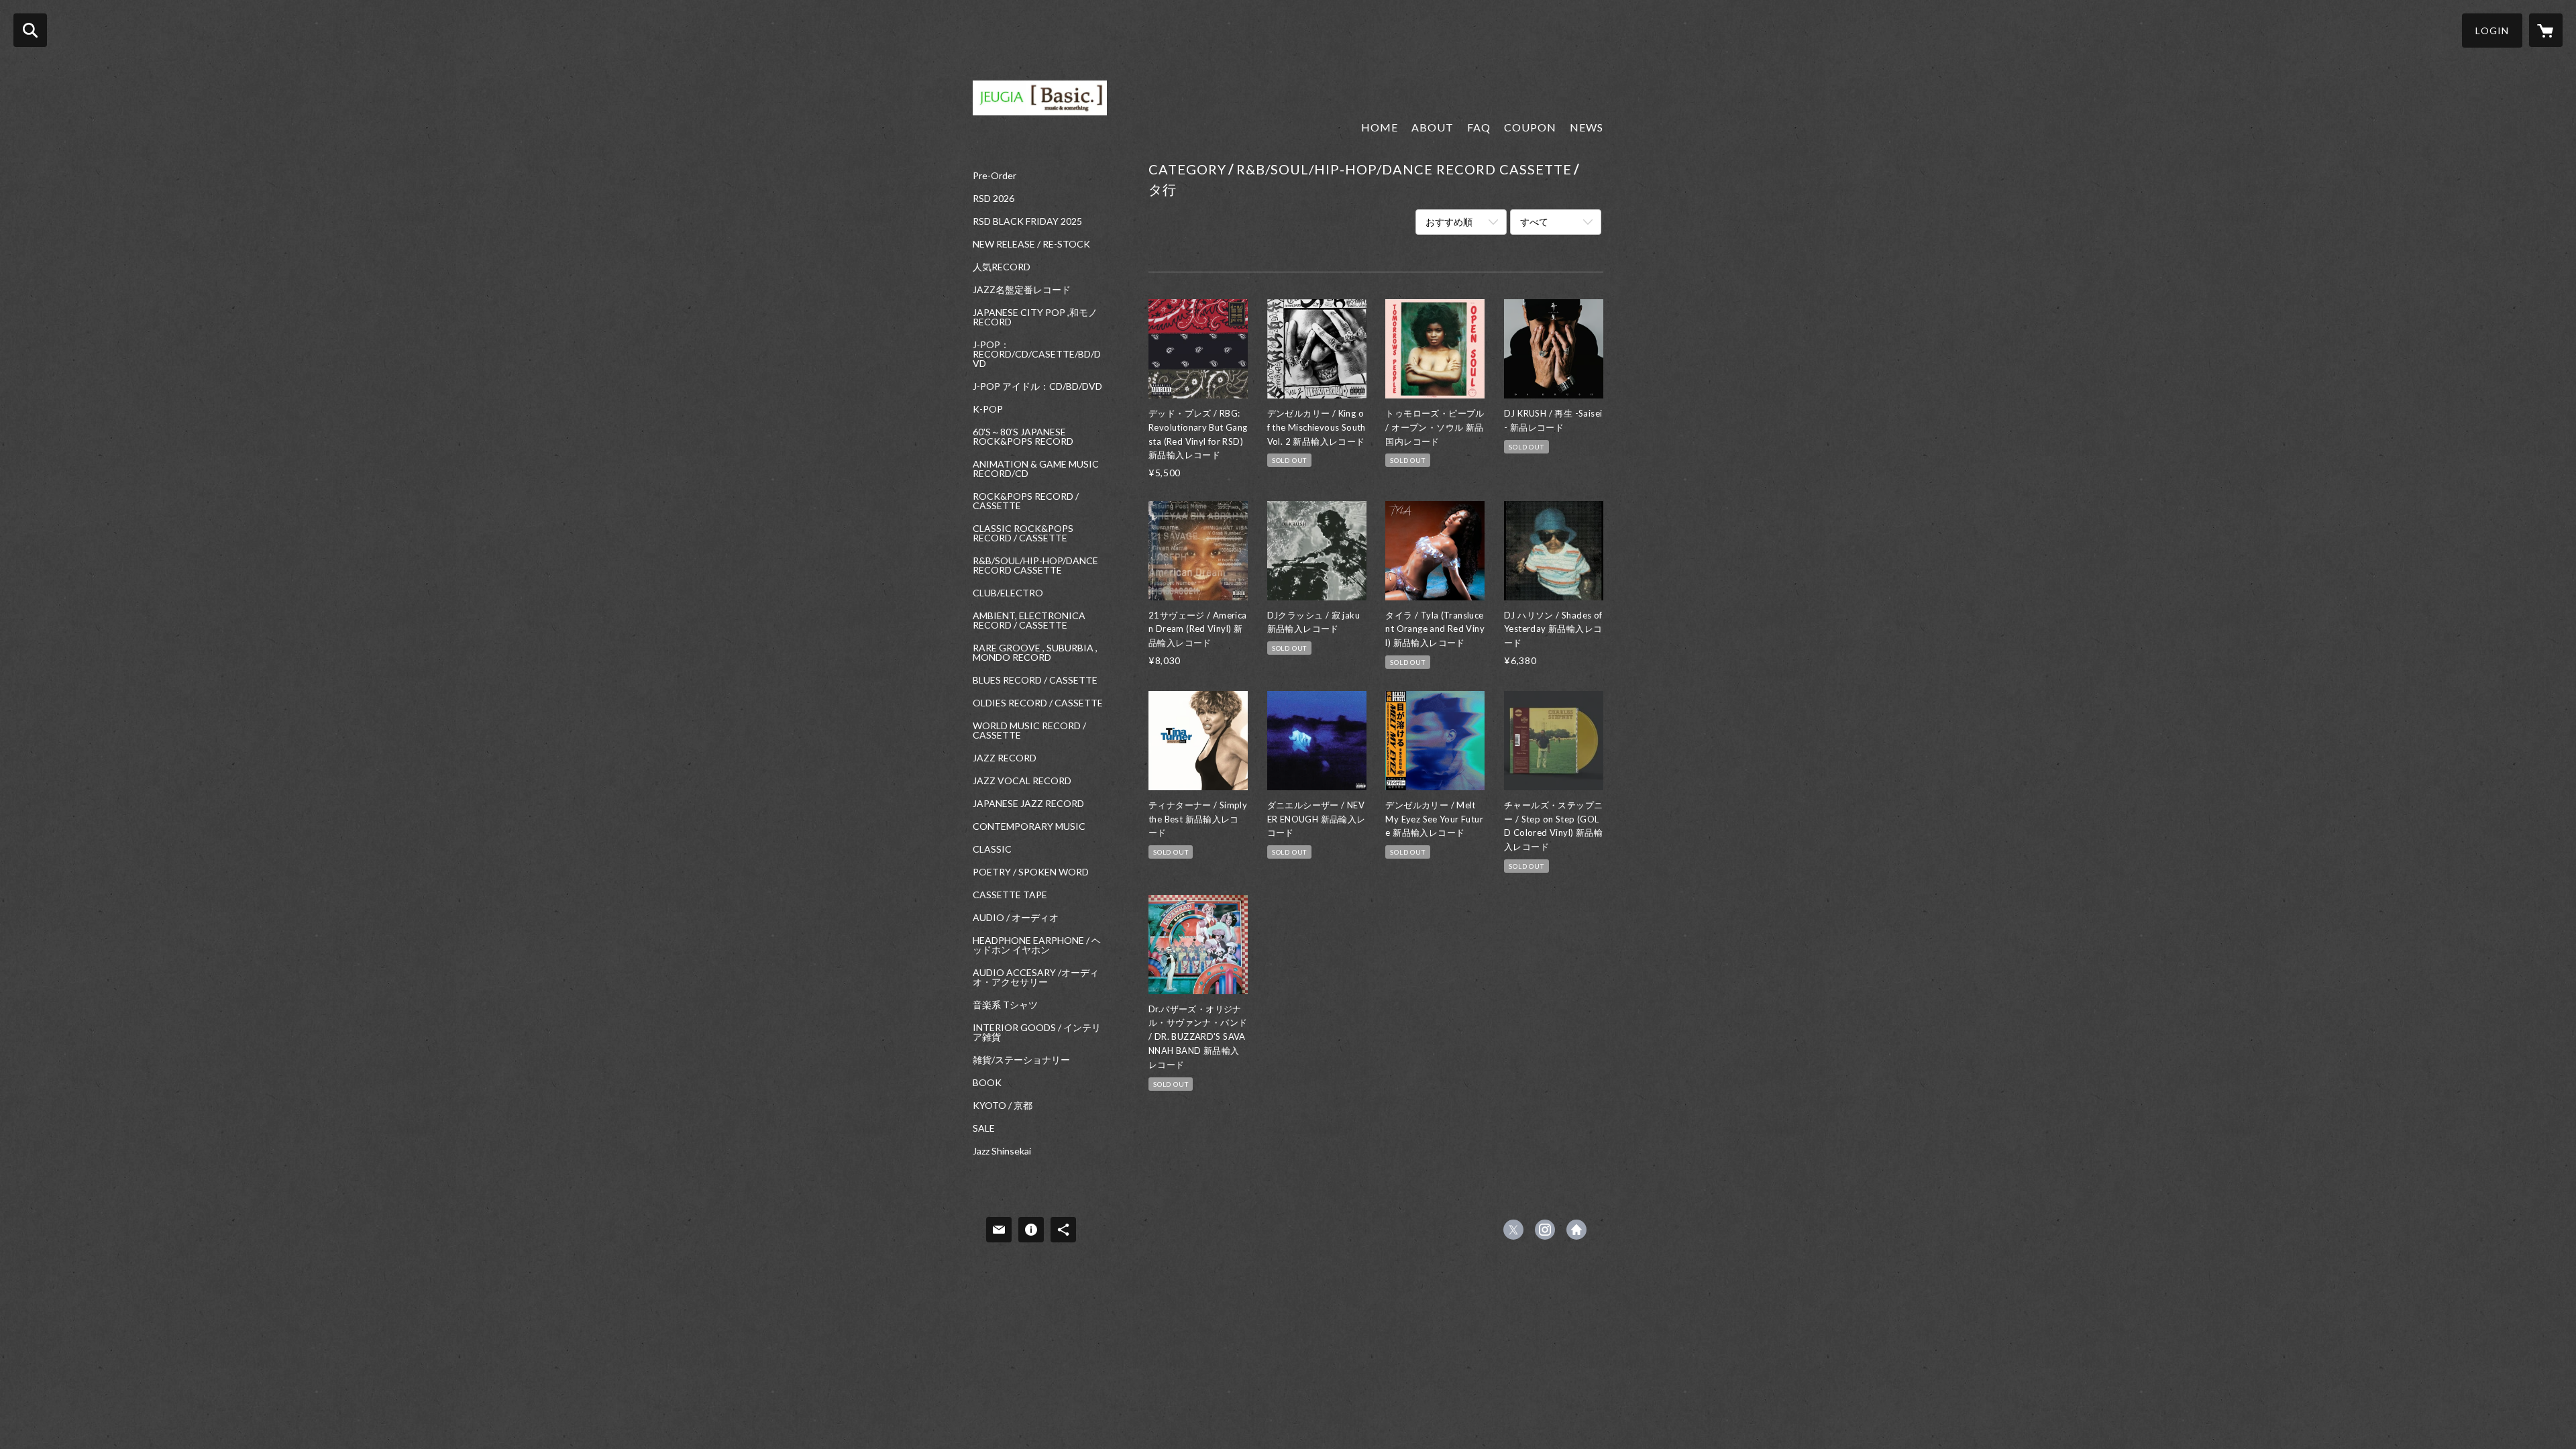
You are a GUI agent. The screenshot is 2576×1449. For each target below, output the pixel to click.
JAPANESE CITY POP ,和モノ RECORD (1035, 317)
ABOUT (1433, 127)
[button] (2492, 31)
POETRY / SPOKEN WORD (1031, 872)
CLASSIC (992, 849)
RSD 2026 (994, 199)
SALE (984, 1128)
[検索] (30, 30)
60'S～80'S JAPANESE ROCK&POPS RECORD (1023, 437)
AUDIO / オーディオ (1016, 918)
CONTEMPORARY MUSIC (1029, 826)
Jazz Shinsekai (1002, 1151)
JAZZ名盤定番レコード (1022, 290)
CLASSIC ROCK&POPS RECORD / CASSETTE (1023, 533)
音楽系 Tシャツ (1005, 1005)
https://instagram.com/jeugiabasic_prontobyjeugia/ (1545, 1230)
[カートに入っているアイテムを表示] (2546, 30)
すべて (1534, 222)
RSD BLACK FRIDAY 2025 (1027, 221)
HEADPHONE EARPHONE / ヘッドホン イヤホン (1037, 945)
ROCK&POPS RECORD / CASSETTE (1026, 501)
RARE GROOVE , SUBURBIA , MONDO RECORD (1035, 653)
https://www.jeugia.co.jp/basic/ (1576, 1230)
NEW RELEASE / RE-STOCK (1031, 244)
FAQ (1479, 127)
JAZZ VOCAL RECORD (1022, 781)
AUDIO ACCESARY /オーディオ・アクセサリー (1036, 977)
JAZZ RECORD (1005, 758)
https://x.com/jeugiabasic (1513, 1230)
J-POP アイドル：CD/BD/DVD (1037, 386)
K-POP (988, 409)
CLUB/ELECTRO (1008, 593)
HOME (1380, 127)
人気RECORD (1002, 267)
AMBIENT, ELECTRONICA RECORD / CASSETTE (1029, 621)
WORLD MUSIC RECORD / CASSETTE (1029, 731)
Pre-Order (995, 176)
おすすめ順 (1449, 222)
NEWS (1587, 127)
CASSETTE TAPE (1010, 895)
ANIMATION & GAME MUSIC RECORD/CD (1036, 469)
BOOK (987, 1083)
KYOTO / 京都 (1003, 1106)
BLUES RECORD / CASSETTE (1035, 680)
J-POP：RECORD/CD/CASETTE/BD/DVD (1037, 354)
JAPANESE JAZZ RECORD (1028, 804)
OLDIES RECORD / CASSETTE (1038, 703)
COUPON (1530, 127)
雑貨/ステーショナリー (1021, 1060)
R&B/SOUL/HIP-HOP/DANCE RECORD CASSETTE (1035, 566)
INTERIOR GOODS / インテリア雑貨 (1037, 1032)
